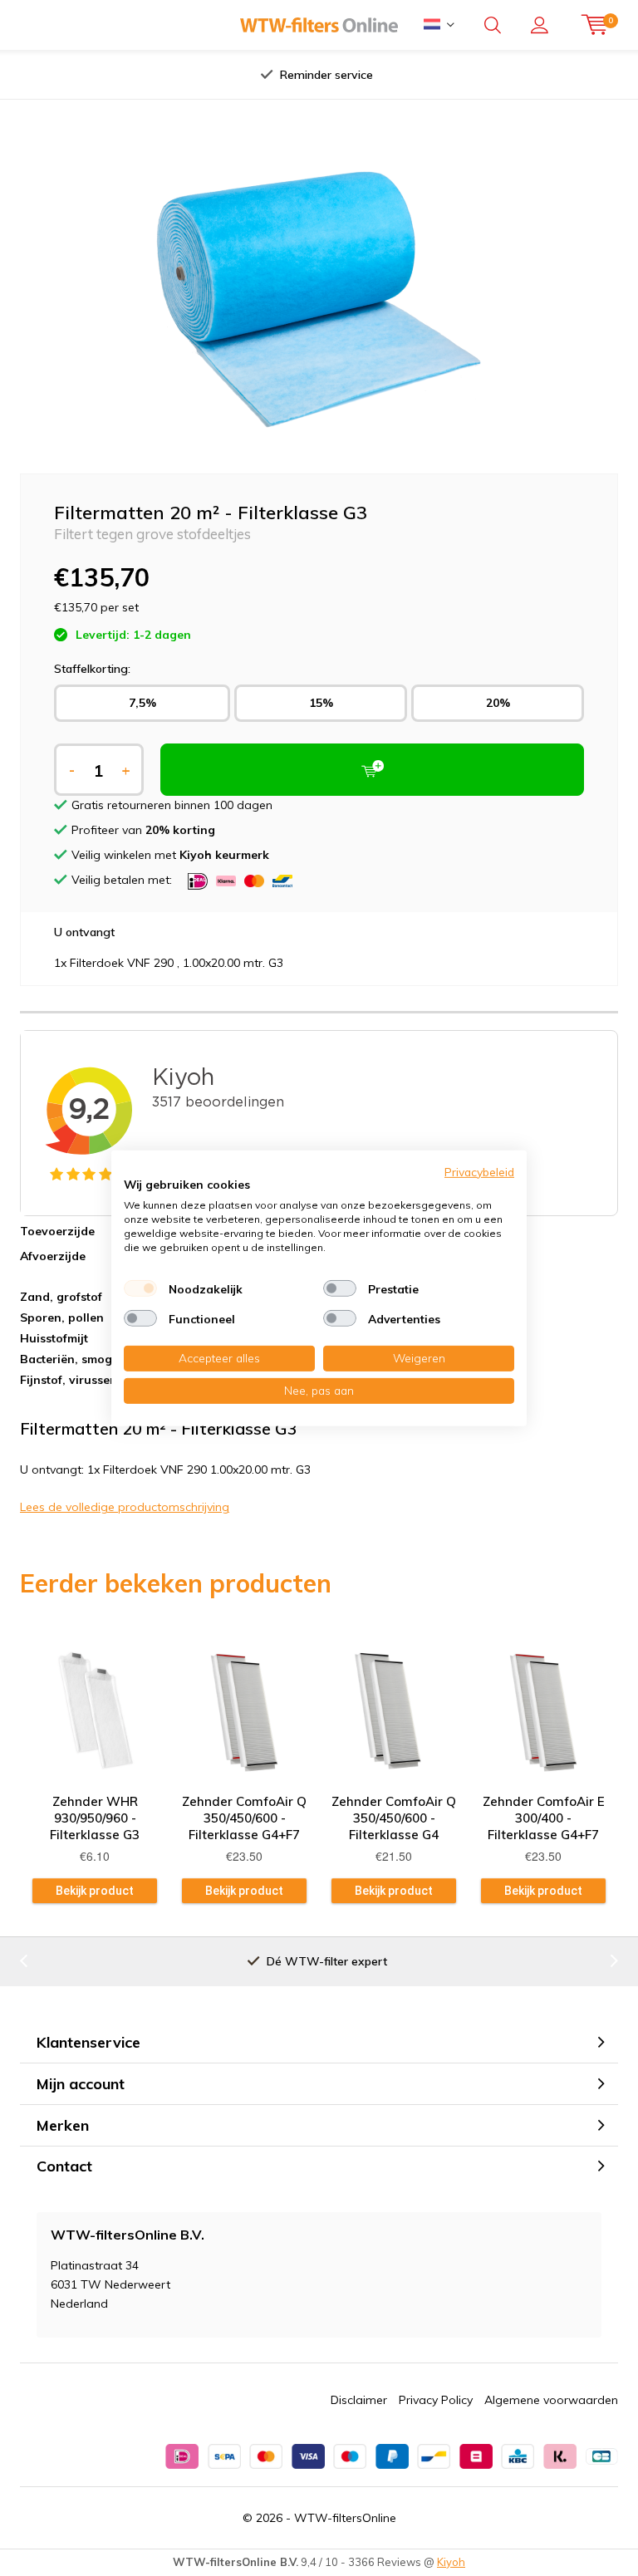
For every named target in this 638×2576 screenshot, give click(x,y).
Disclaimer (359, 2400)
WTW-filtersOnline (345, 2518)
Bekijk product (95, 1891)
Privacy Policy (436, 2400)
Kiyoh (451, 2562)
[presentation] (160, 75)
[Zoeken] (493, 25)
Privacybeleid (479, 1171)
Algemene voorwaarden (551, 2400)
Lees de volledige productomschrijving (125, 1507)
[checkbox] (140, 1288)
